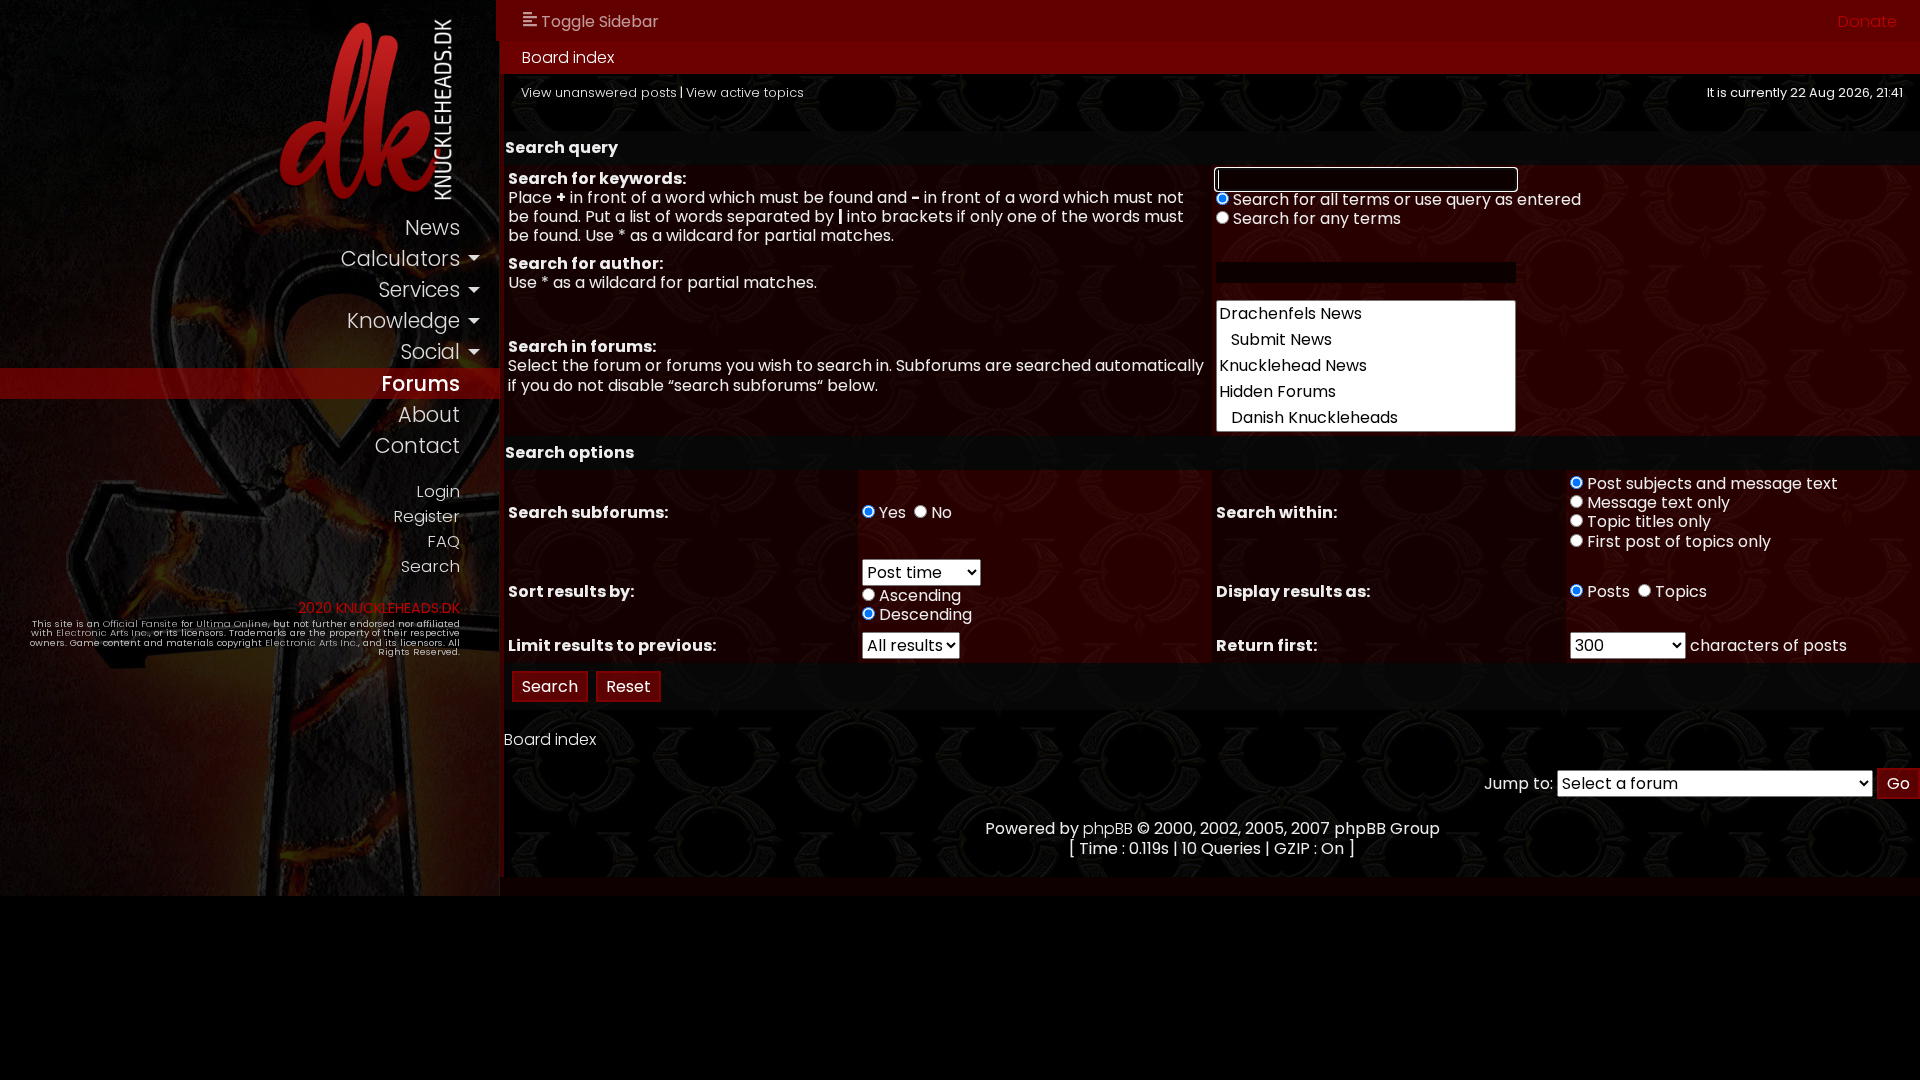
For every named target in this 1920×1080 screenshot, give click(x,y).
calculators (400, 258)
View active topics (745, 92)
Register (426, 516)
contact (417, 445)
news (432, 227)
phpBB (1108, 828)
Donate (1867, 21)
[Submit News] (1366, 340)
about (429, 414)
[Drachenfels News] (1366, 314)
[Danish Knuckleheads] (1366, 418)
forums (420, 383)
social (430, 351)
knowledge (403, 320)
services (419, 289)
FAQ (443, 541)
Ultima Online (232, 623)
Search (430, 566)
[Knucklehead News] (1366, 366)
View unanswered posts (599, 92)
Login (438, 491)
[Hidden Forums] (1366, 392)
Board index (568, 57)
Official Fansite (140, 623)
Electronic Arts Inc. (102, 632)
